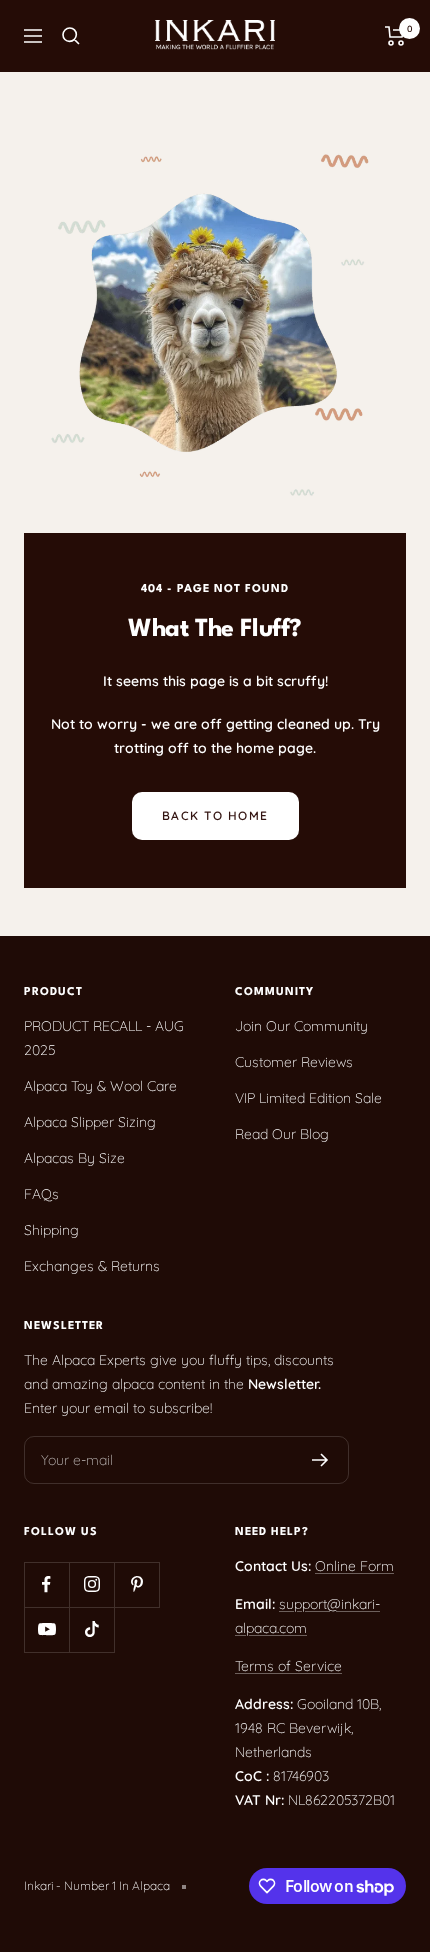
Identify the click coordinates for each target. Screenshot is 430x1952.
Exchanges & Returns (92, 1266)
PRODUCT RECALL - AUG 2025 (104, 1038)
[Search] (71, 36)
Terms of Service (288, 1666)
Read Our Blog (282, 1134)
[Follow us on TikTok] (91, 1629)
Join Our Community (301, 1026)
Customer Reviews (294, 1062)
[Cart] (395, 36)
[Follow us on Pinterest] (136, 1584)
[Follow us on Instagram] (91, 1584)
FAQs (41, 1194)
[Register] (320, 1460)
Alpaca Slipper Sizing (90, 1122)
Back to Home (215, 815)
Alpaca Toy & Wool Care (100, 1086)
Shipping (51, 1230)
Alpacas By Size (74, 1158)
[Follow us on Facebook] (46, 1584)
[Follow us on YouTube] (46, 1629)
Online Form (354, 1566)
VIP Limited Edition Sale (308, 1098)
